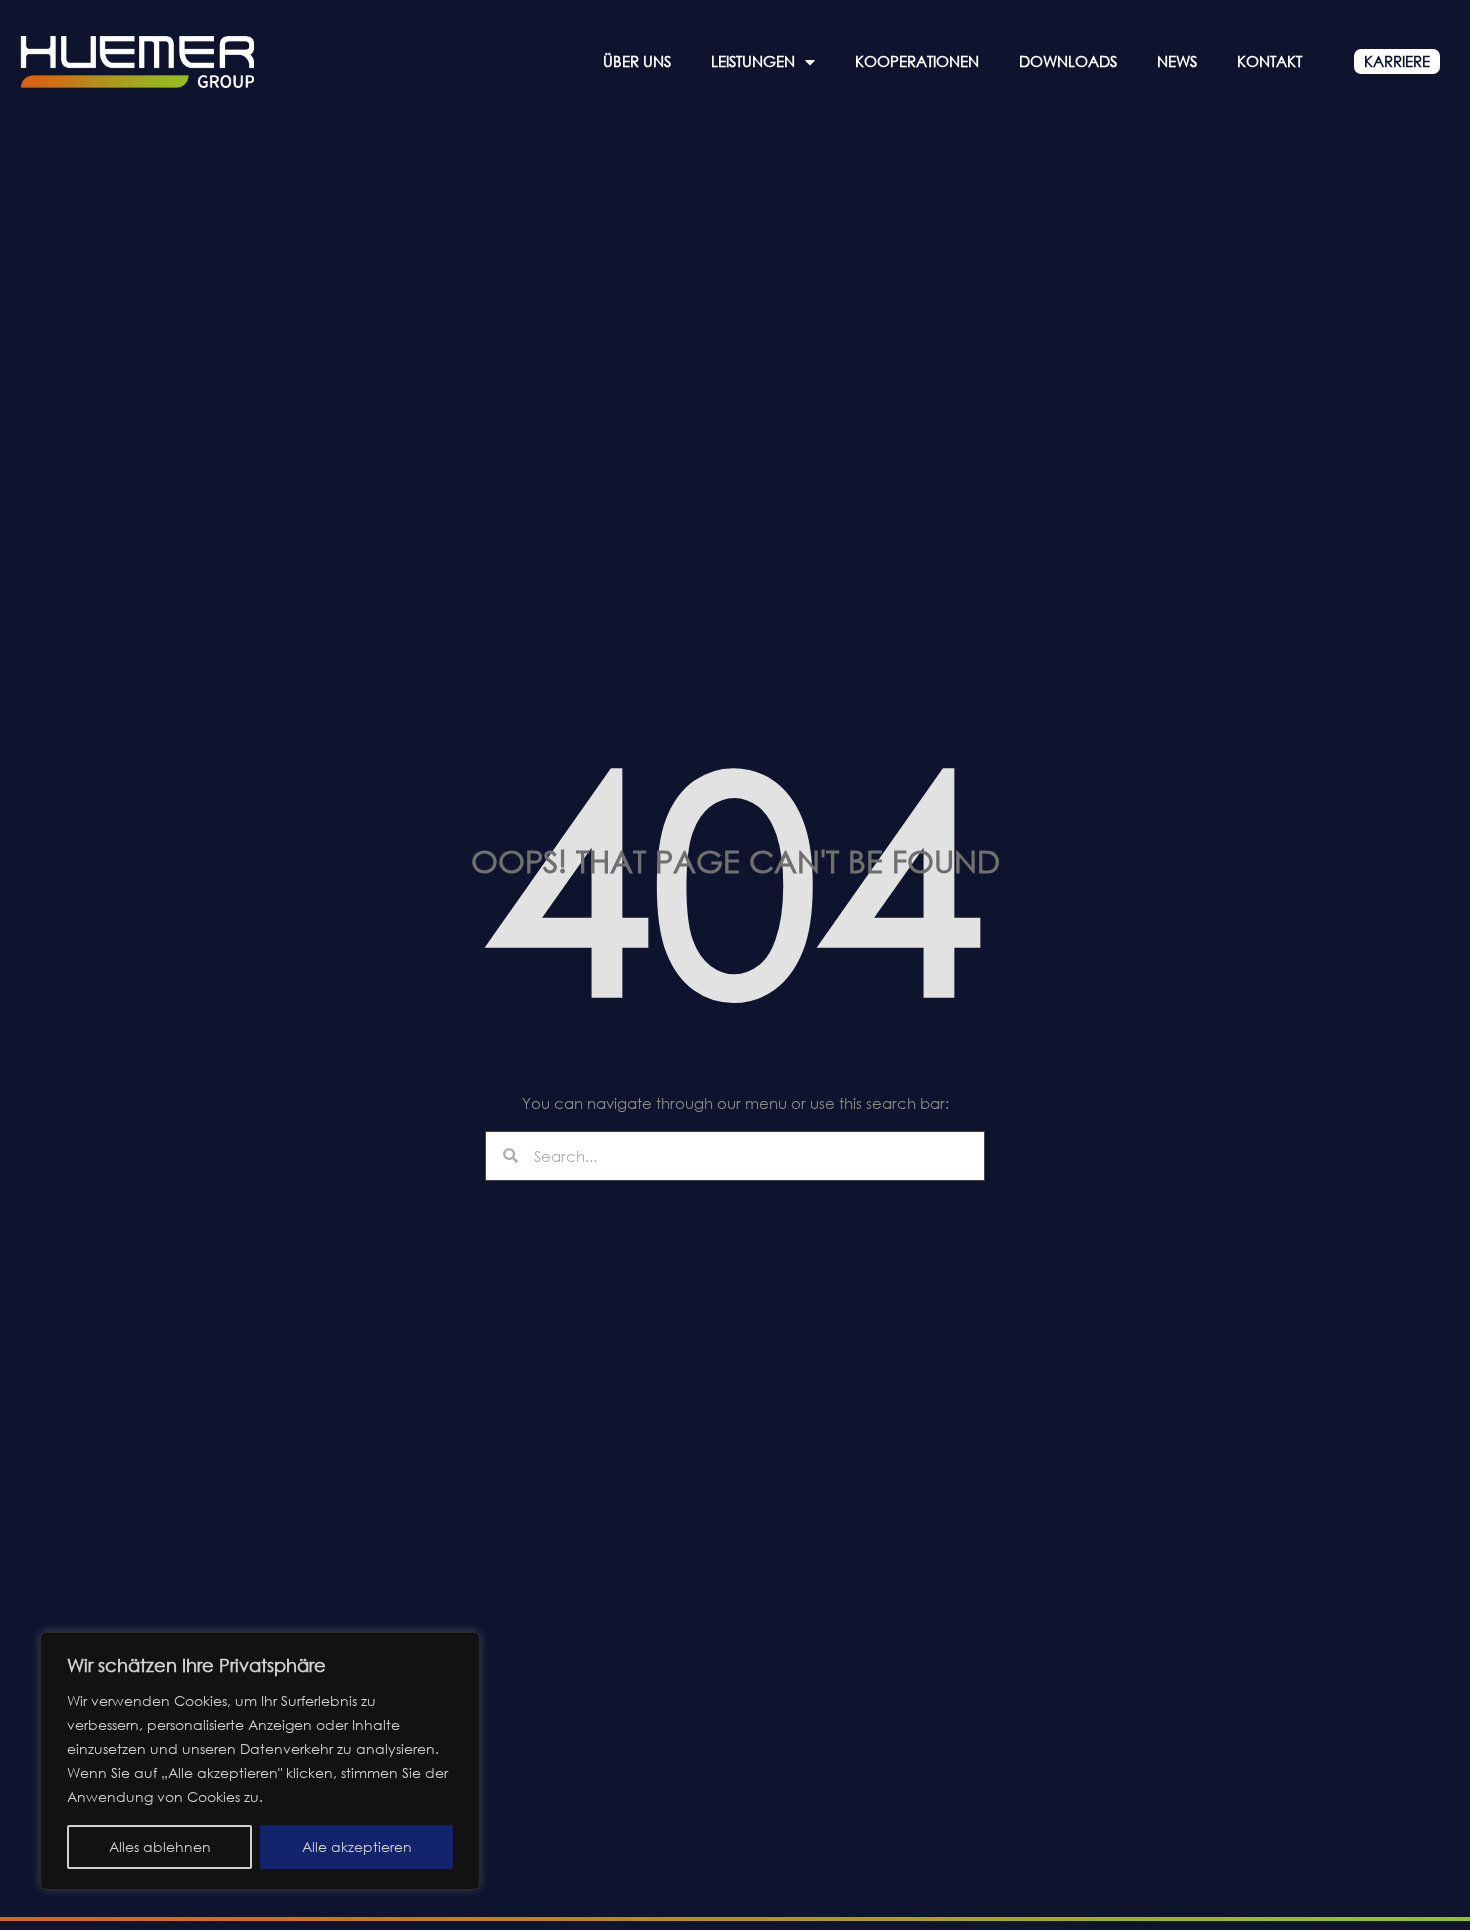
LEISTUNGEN (753, 61)
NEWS (1177, 61)
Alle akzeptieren (357, 1846)
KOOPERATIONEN (917, 61)
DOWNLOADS (1068, 61)
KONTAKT (1269, 61)
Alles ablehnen (160, 1846)
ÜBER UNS (637, 61)
